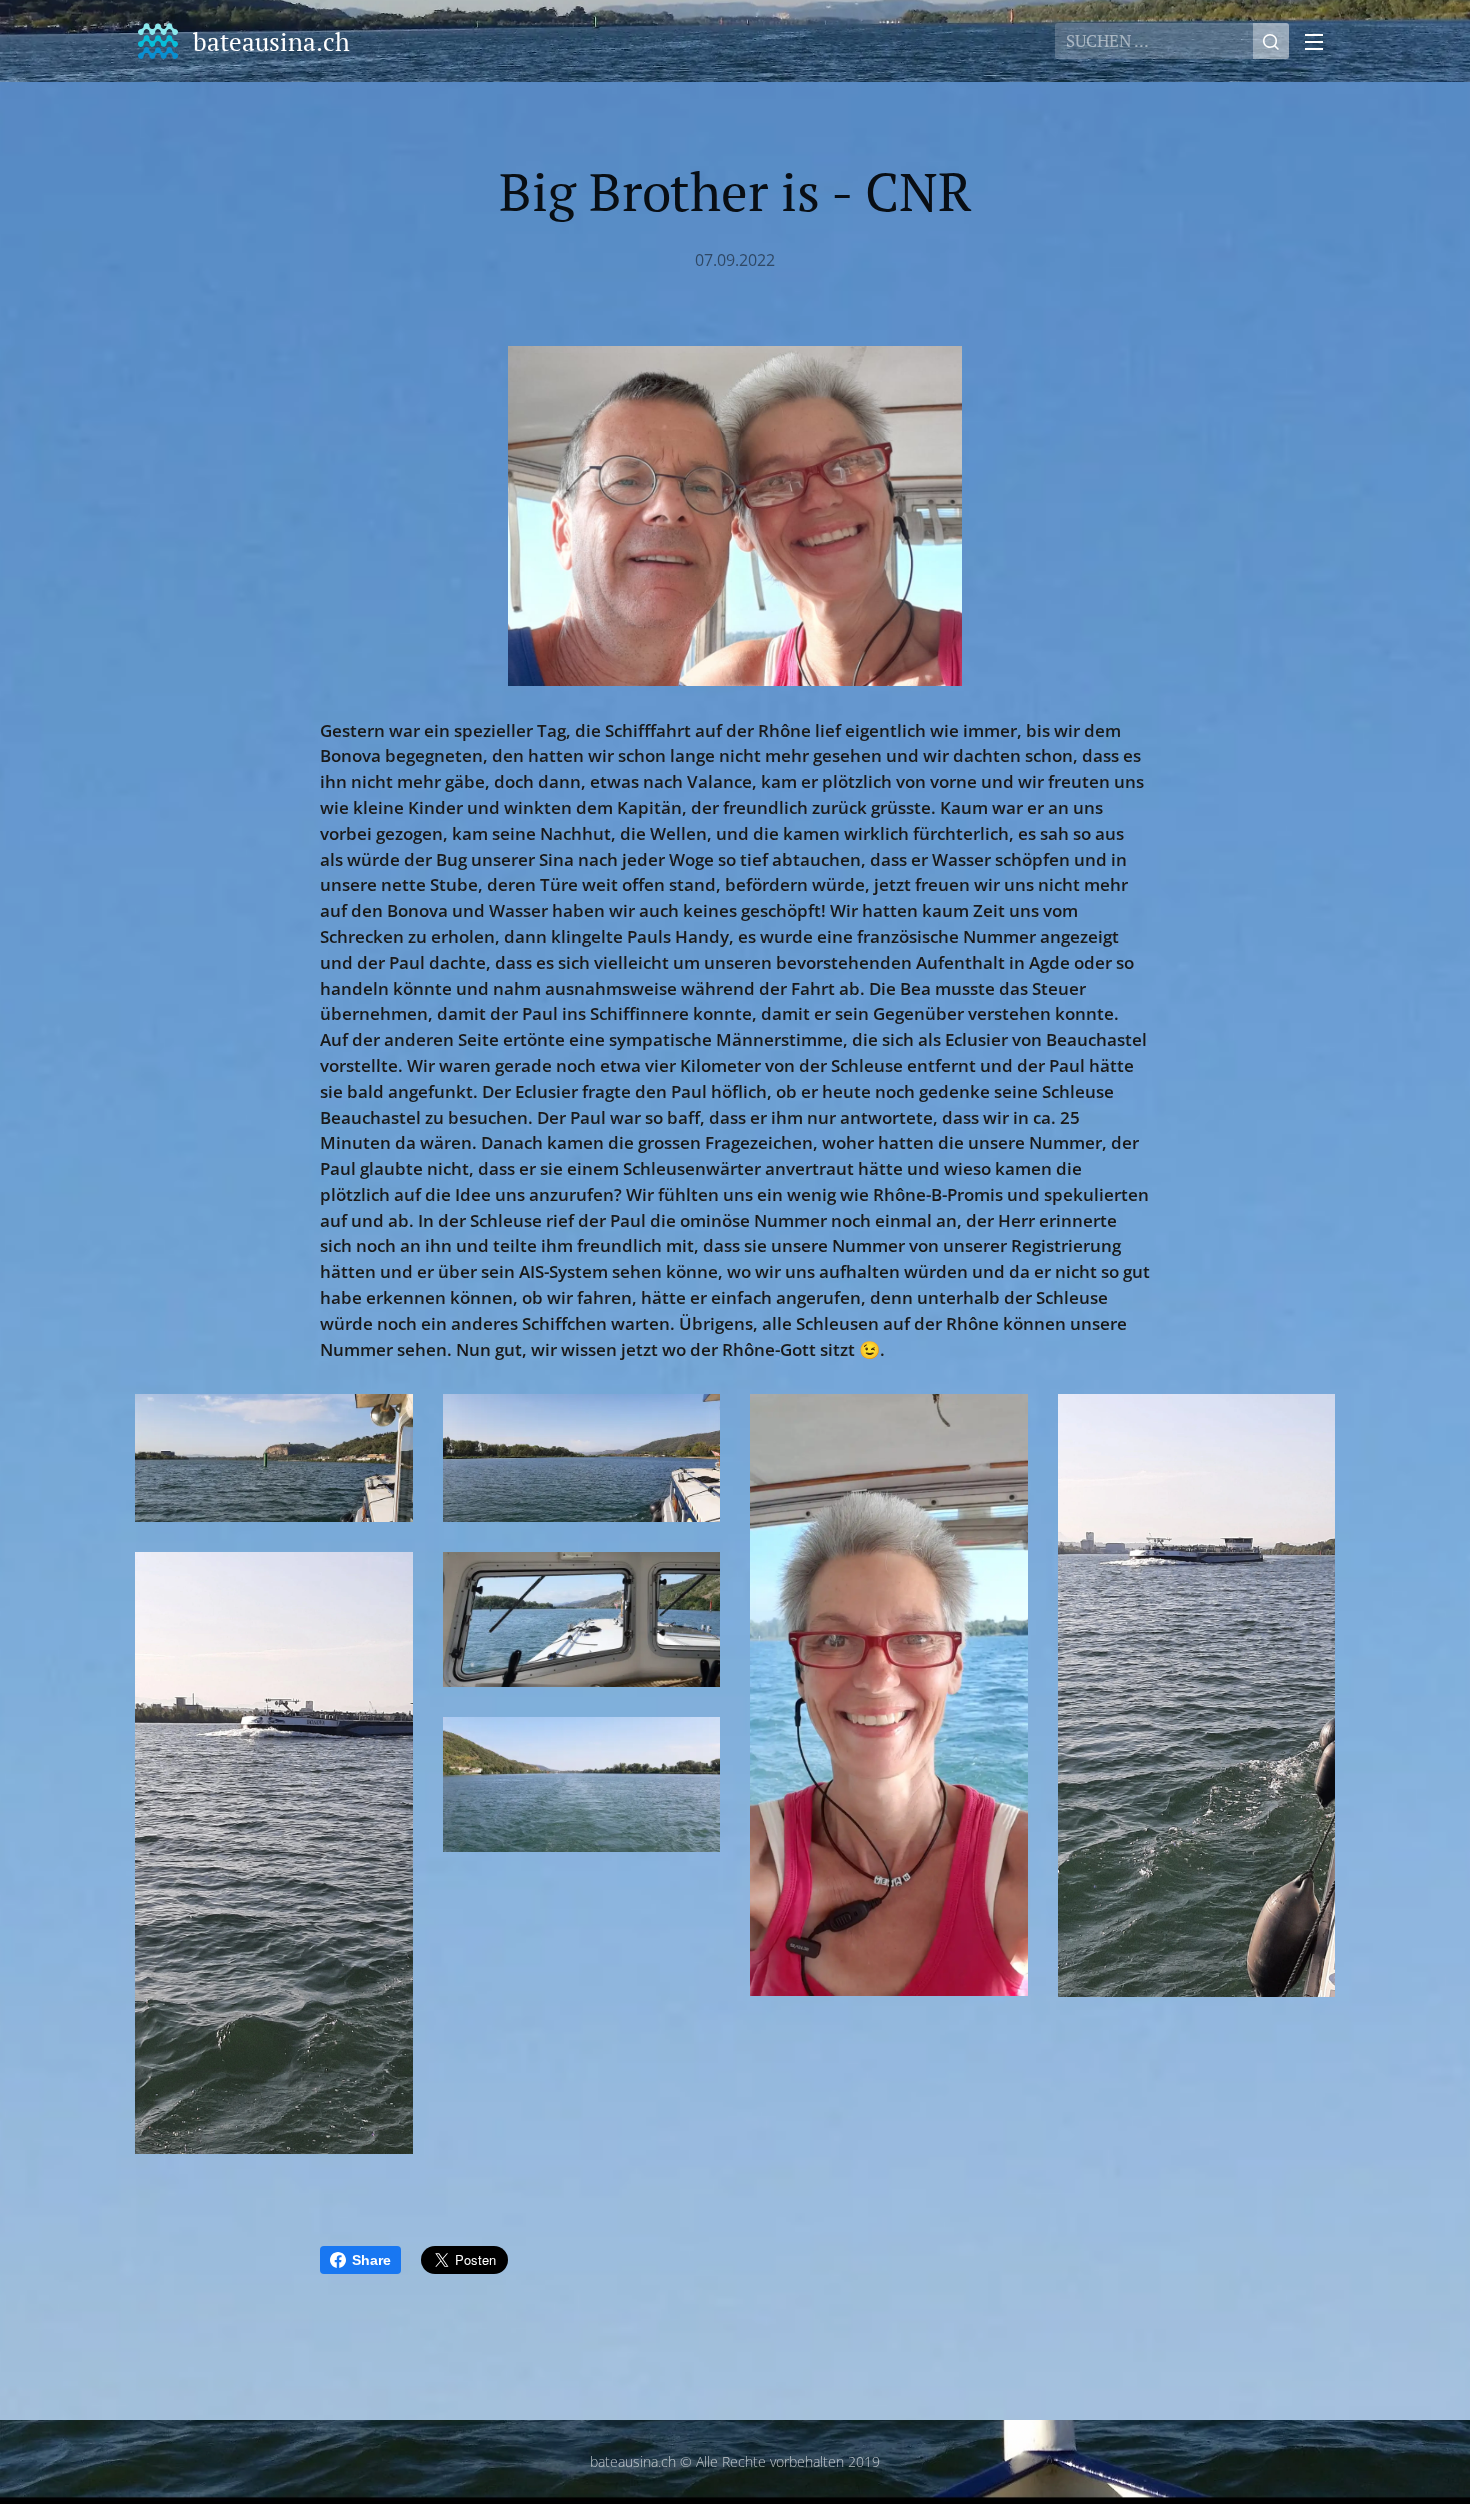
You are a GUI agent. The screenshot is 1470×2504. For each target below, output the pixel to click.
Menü (1320, 41)
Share (371, 2260)
